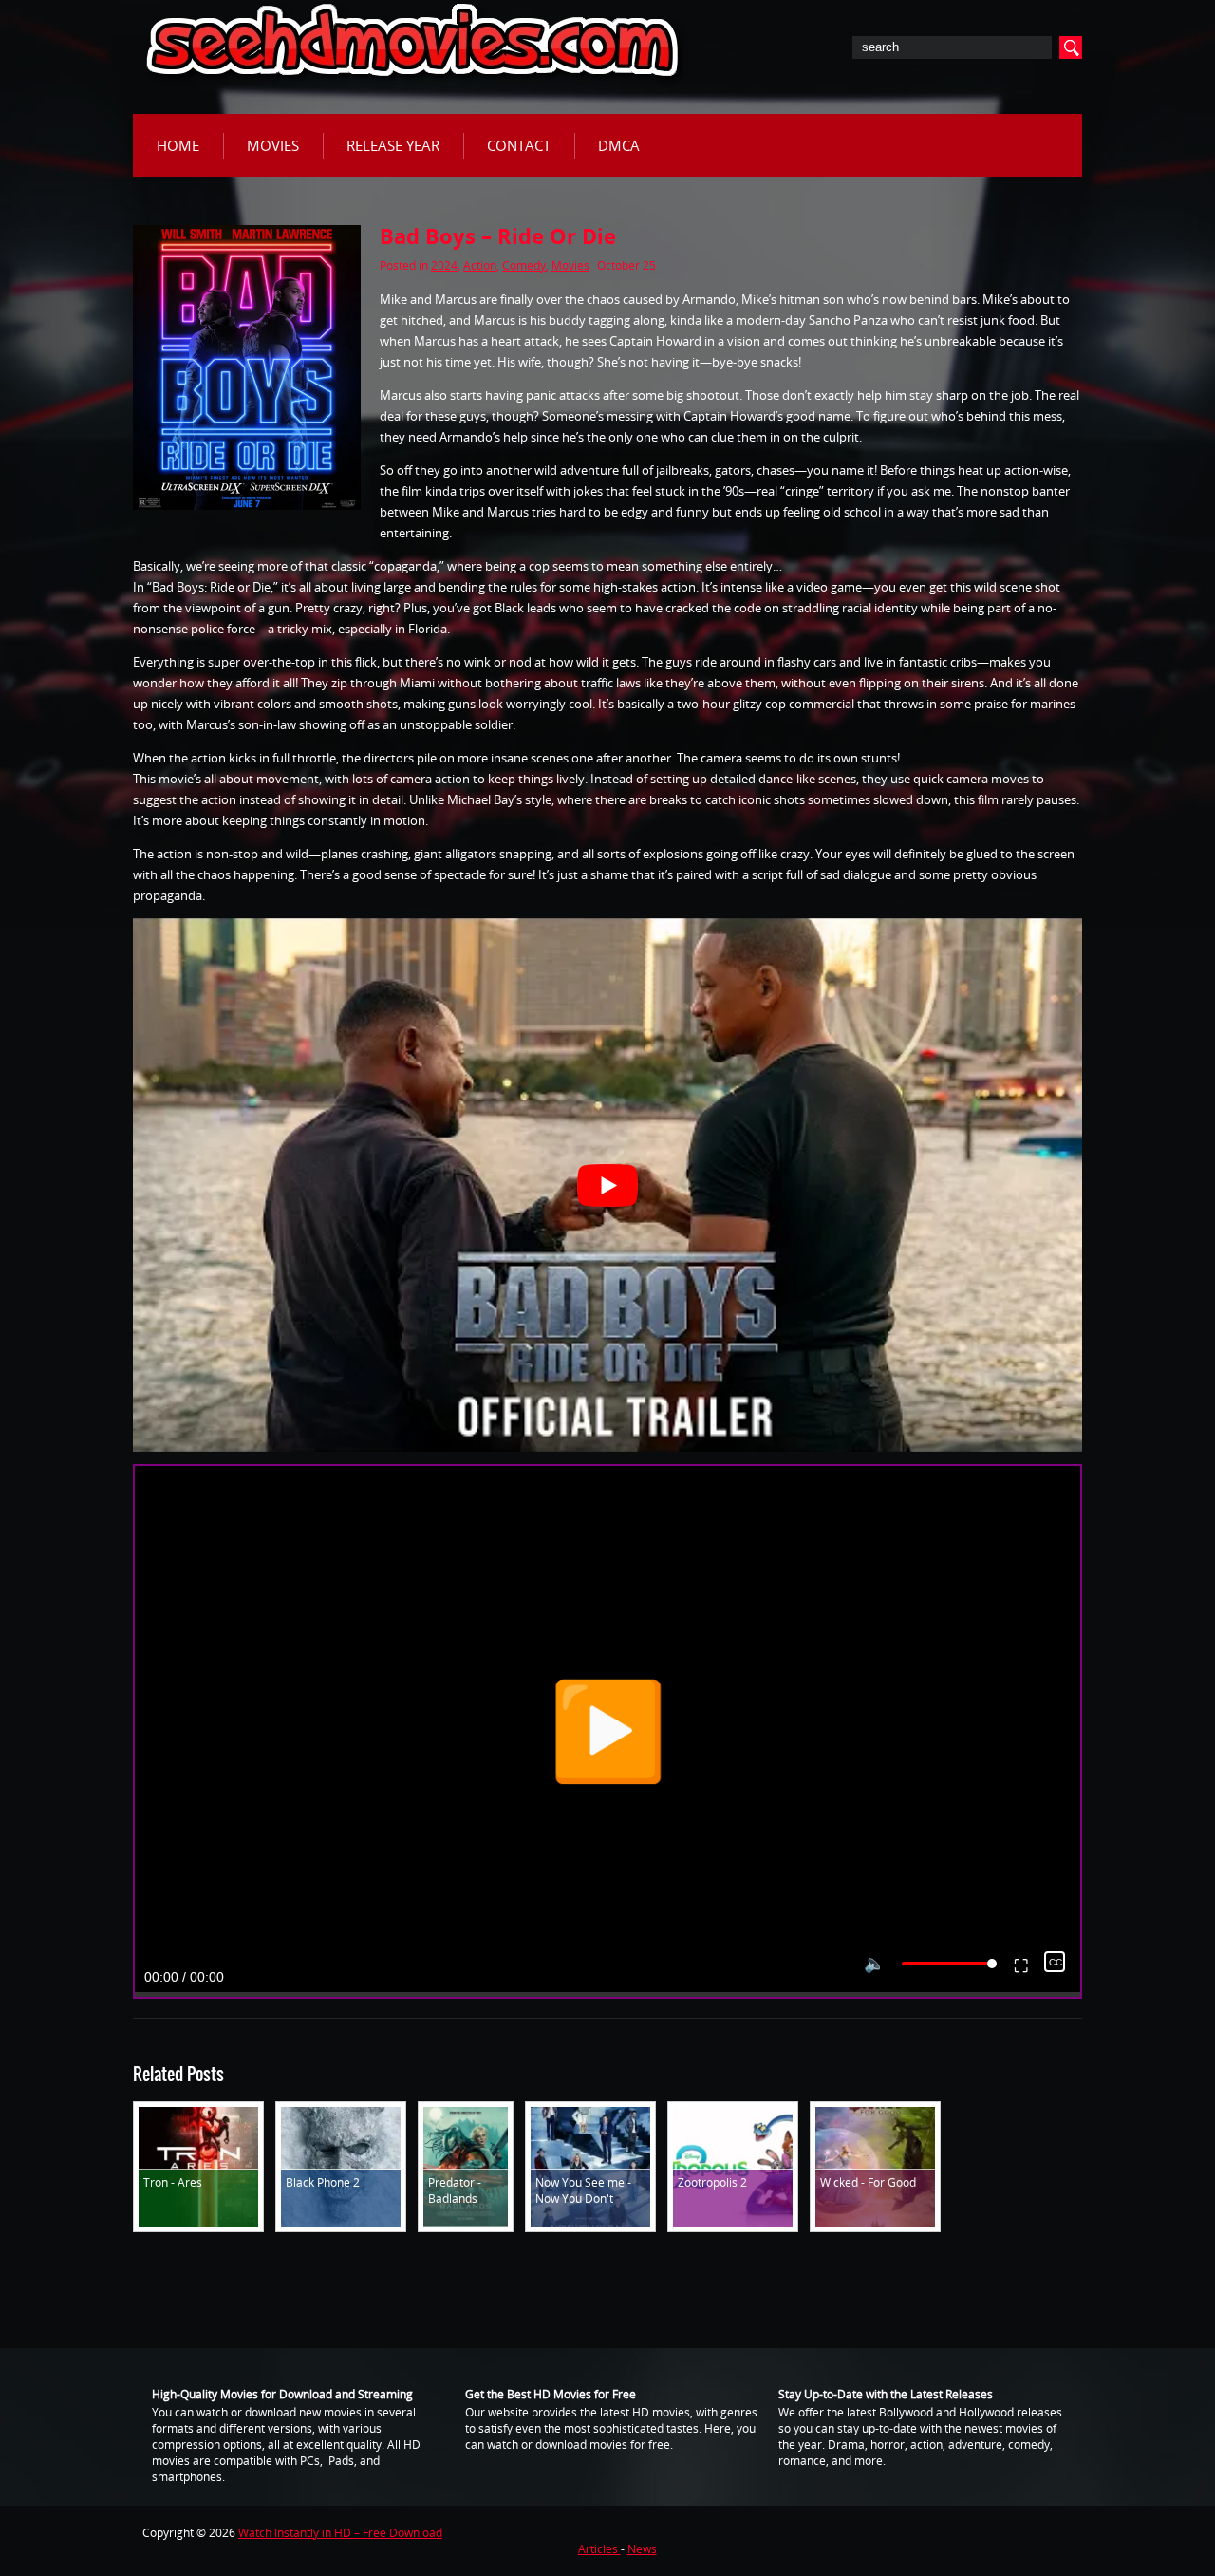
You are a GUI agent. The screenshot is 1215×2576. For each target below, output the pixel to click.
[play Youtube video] (607, 1185)
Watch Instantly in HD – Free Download (340, 2533)
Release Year (393, 145)
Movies (273, 145)
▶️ (608, 1731)
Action (480, 265)
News (642, 2549)
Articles (599, 2549)
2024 (444, 265)
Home (178, 145)
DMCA (619, 145)
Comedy (524, 265)
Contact (519, 145)
